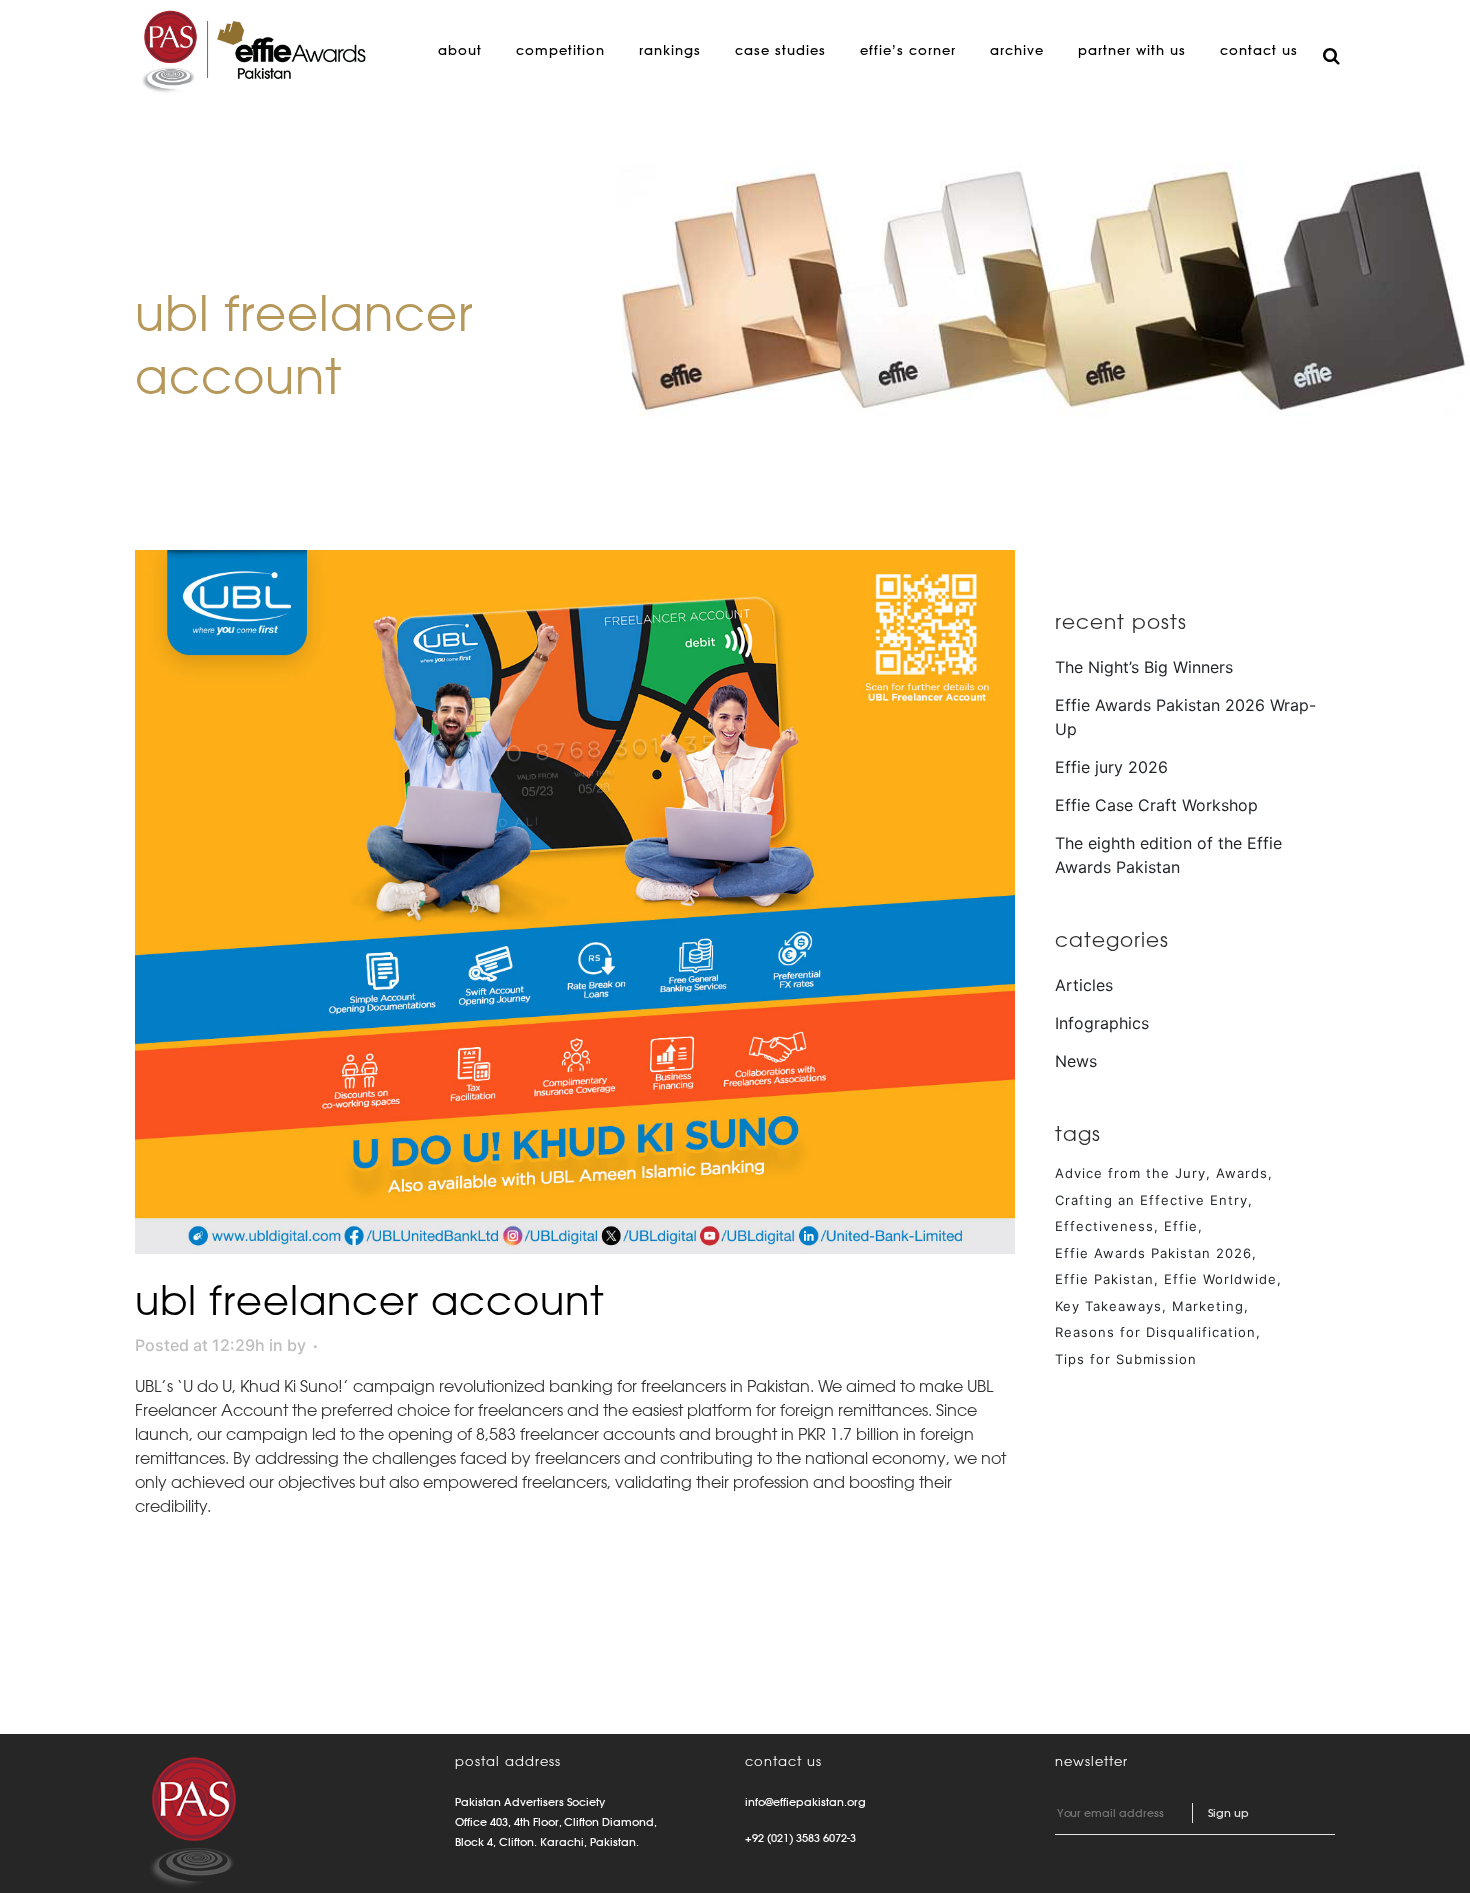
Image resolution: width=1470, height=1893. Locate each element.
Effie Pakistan (1104, 1279)
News (1076, 1061)
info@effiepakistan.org (805, 1802)
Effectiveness (1104, 1226)
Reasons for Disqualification (1155, 1332)
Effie (1181, 1226)
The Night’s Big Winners (1144, 667)
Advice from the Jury (1130, 1173)
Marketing (1208, 1306)
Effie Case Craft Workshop (1156, 805)
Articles (1084, 985)
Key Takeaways (1108, 1306)
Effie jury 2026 (1111, 767)
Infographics (1102, 1023)
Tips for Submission (1126, 1359)
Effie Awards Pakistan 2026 (1153, 1253)
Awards (1242, 1173)
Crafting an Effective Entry (1151, 1200)
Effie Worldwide (1220, 1279)
